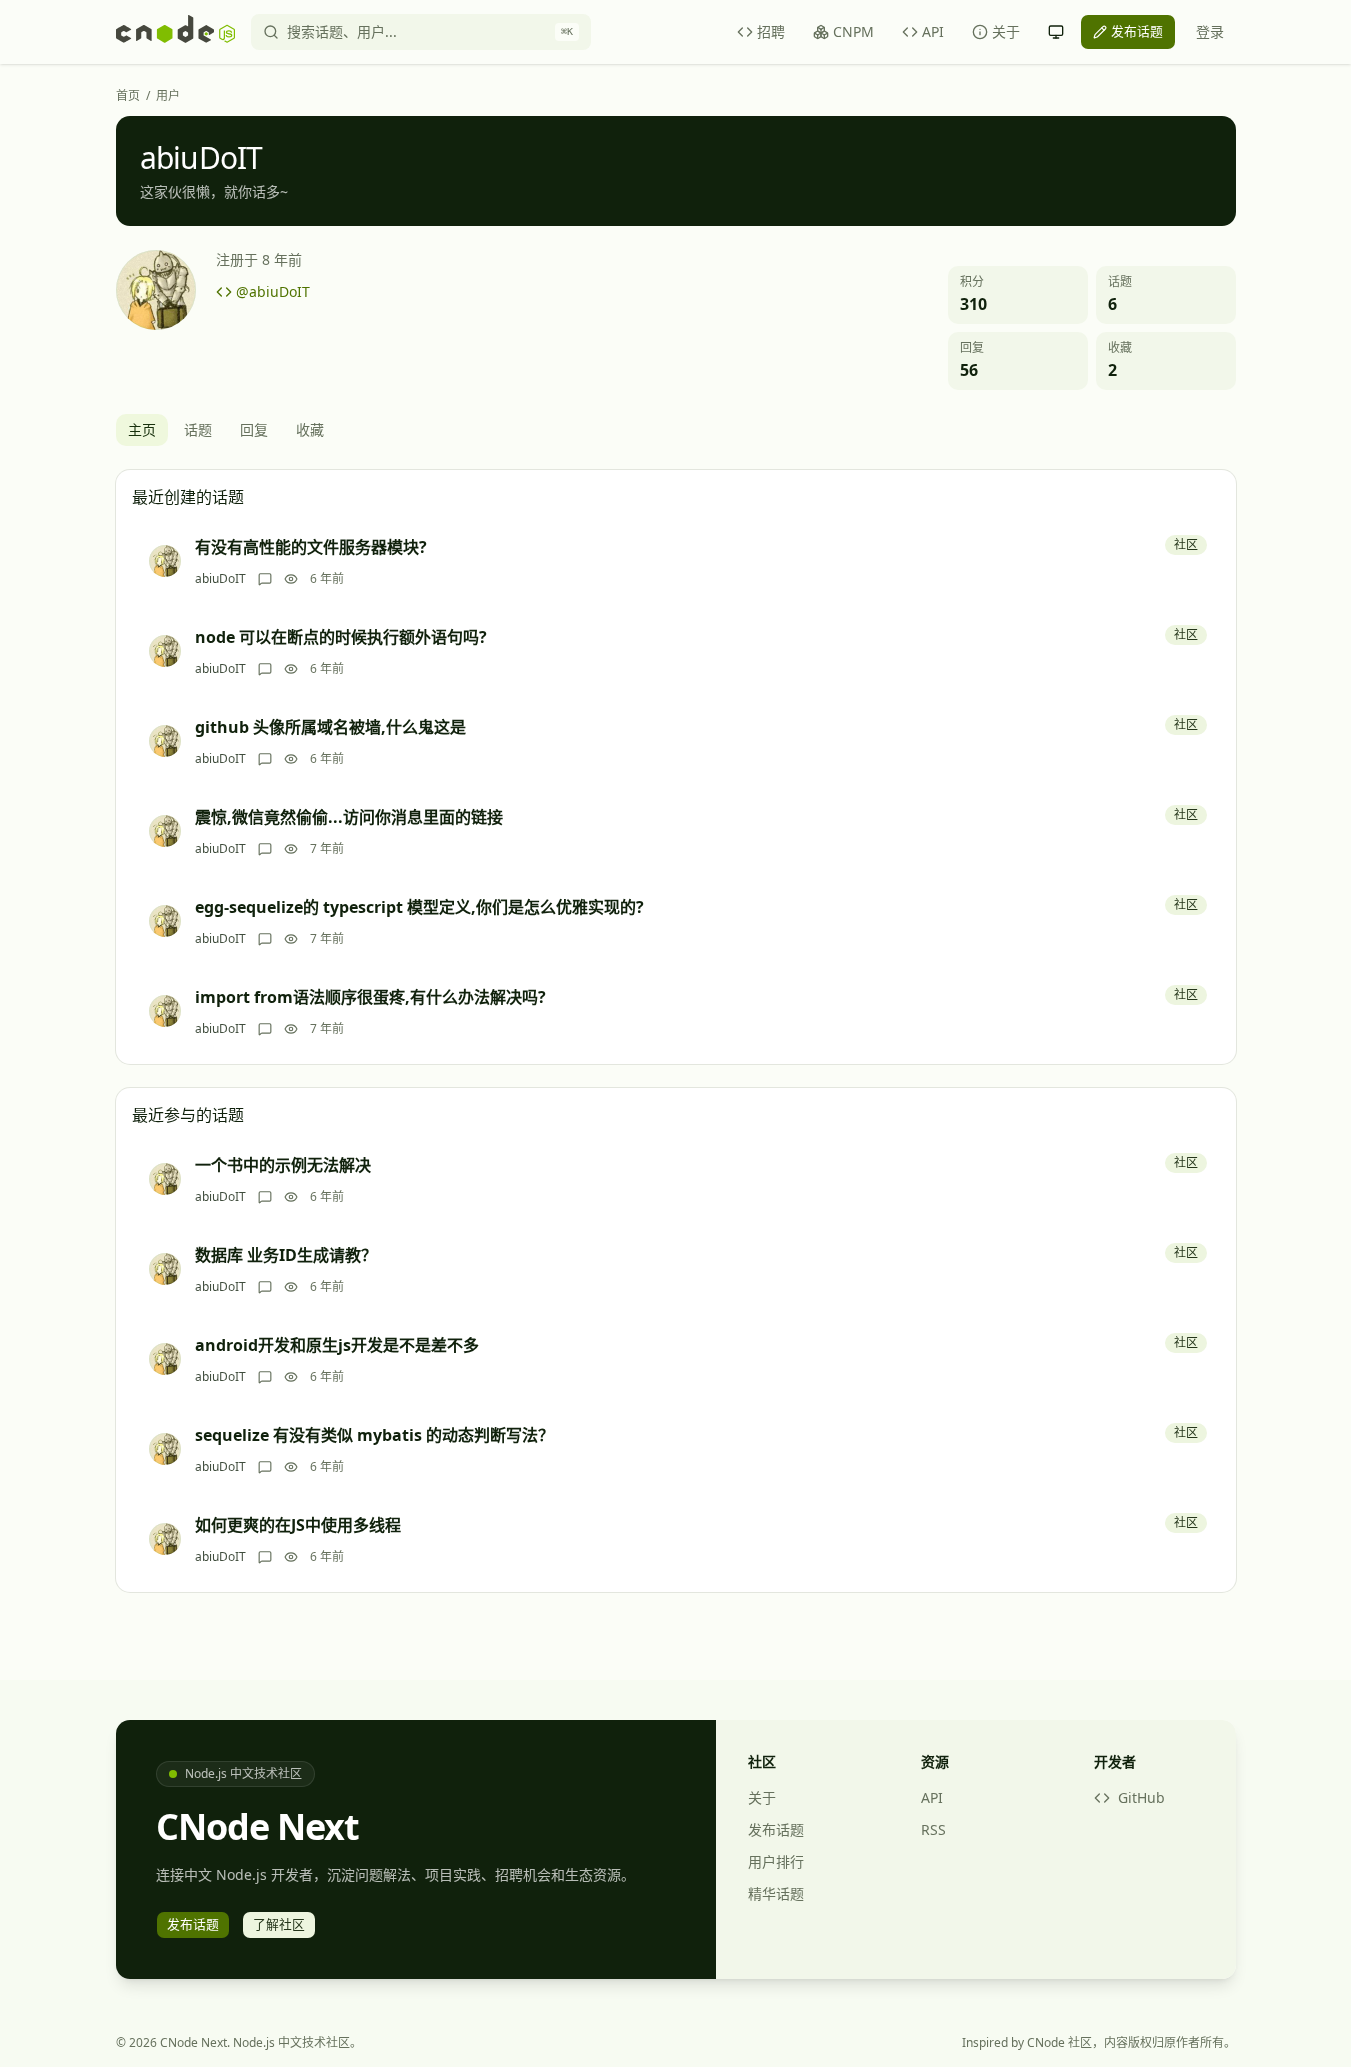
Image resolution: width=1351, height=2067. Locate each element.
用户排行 (776, 1861)
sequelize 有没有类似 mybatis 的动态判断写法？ (374, 1435)
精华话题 (776, 1893)
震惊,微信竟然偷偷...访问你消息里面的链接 (349, 817)
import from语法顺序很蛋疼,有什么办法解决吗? (370, 997)
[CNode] (175, 32)
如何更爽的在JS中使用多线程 (298, 1525)
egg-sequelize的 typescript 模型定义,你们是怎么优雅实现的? (419, 907)
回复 (254, 429)
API (933, 31)
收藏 (310, 429)
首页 (128, 96)
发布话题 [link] (1137, 31)
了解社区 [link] (279, 1924)
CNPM (853, 31)
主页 (142, 429)
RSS (933, 1829)
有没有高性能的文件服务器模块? (311, 547)
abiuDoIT (220, 579)
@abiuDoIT (273, 291)
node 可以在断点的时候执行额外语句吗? (341, 637)
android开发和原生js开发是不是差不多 (337, 1345)
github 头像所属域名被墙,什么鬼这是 (330, 727)
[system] (1056, 32)
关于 (1006, 31)
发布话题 (776, 1829)
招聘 (771, 31)
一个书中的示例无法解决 (283, 1165)
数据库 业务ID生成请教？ (286, 1255)
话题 (198, 429)
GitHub (1141, 1797)
